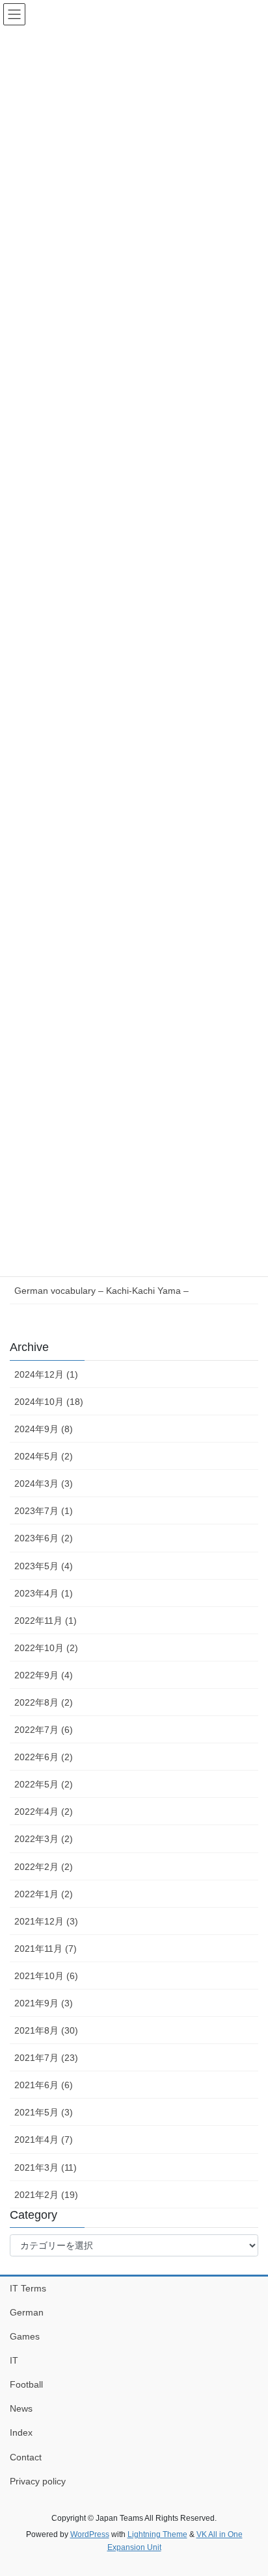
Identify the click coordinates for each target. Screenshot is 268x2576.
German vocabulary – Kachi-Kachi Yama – (101, 1291)
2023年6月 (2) (44, 1538)
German (27, 2312)
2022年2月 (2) (44, 1867)
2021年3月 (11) (46, 2167)
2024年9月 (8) (44, 1429)
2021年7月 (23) (46, 2058)
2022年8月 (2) (44, 1702)
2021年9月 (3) (44, 2003)
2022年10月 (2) (46, 1648)
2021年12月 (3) (46, 1921)
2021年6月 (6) (44, 2085)
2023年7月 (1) (44, 1511)
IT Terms (28, 2288)
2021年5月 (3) (44, 2112)
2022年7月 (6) (44, 1730)
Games (25, 2336)
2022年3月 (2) (44, 1839)
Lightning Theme (157, 2534)
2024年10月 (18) (49, 1402)
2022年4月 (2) (44, 1812)
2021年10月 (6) (46, 1976)
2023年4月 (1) (44, 1593)
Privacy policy (38, 2481)
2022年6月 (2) (44, 1757)
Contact (26, 2457)
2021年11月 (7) (46, 1949)
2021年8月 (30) (46, 2030)
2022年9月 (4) (44, 1675)
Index (21, 2432)
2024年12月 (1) (46, 1374)
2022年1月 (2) (44, 1894)
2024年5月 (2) (44, 1456)
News (21, 2408)
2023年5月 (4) (44, 1566)
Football (26, 2384)
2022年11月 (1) (46, 1621)
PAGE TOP (249, 2487)
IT (14, 2360)
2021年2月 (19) (46, 2195)
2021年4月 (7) (44, 2140)
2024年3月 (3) (44, 1484)
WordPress (90, 2534)
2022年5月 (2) (44, 1784)
